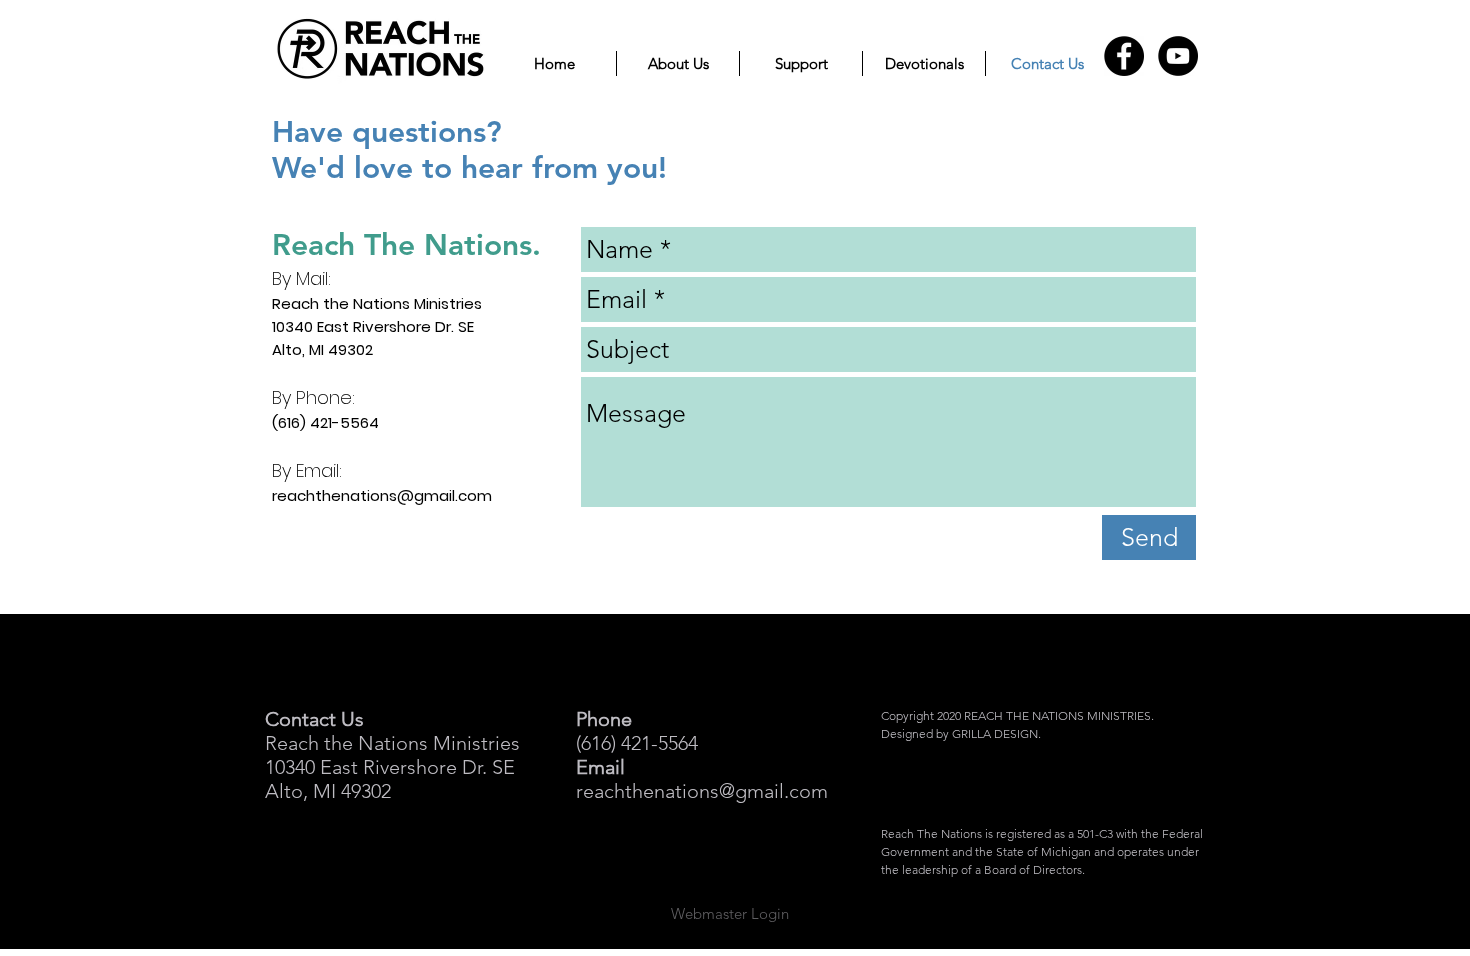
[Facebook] (1124, 56)
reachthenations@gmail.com (382, 495)
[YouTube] (1178, 56)
